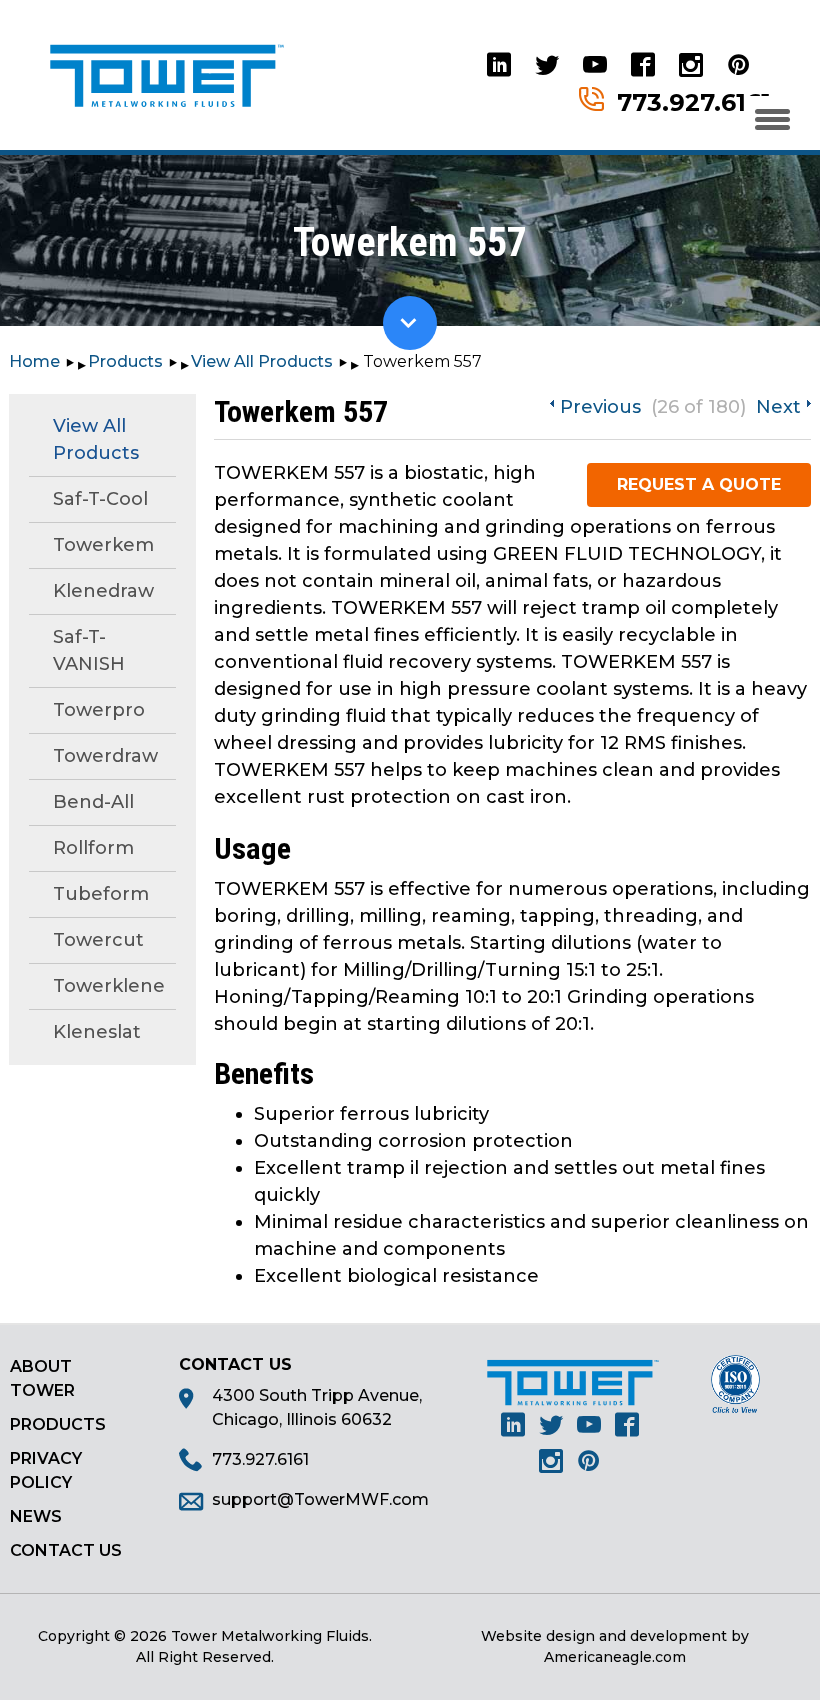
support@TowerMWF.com (320, 1499)
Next (778, 407)
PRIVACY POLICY (46, 1470)
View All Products (262, 361)
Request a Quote (699, 484)
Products (125, 361)
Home (34, 361)
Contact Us (66, 1550)
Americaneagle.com (615, 1657)
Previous (600, 407)
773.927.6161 (694, 101)
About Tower (42, 1378)
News (36, 1516)
